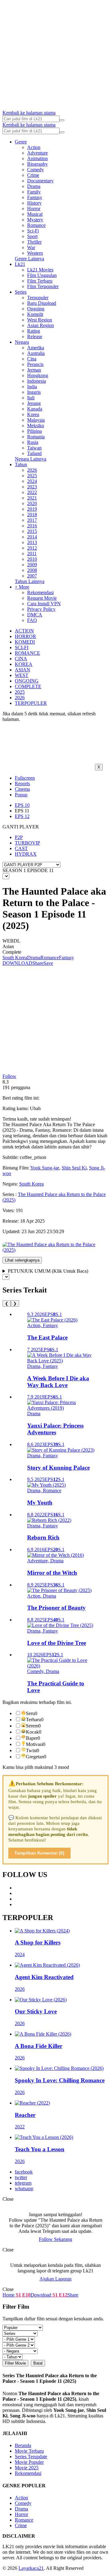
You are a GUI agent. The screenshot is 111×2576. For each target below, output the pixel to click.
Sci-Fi (33, 231)
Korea (33, 414)
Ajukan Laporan (55, 2279)
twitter (21, 2177)
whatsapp (24, 2189)
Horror (34, 209)
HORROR (25, 636)
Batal (38, 2363)
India (32, 387)
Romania (36, 437)
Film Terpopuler (43, 286)
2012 (32, 548)
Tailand (34, 453)
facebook (24, 2172)
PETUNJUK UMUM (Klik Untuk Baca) (48, 1271)
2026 (32, 470)
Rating (34, 331)
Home (8, 2295)
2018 (32, 515)
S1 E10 (23, 2295)
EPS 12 (22, 816)
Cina (32, 359)
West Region (40, 320)
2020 (32, 503)
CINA (21, 659)
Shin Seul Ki (74, 1168)
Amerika (36, 348)
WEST (22, 675)
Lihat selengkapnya (22, 1260)
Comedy (35, 170)
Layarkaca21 (31, 2568)
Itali (31, 398)
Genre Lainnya (29, 259)
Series (21, 292)
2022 (32, 492)
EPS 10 (22, 805)
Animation (37, 158)
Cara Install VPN (44, 604)
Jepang (34, 403)
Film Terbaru (40, 281)
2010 (32, 559)
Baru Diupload (42, 303)
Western (35, 253)
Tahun (21, 464)
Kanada (35, 409)
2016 (32, 526)
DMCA (35, 615)
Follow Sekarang (55, 2239)
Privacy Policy (41, 609)
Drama (34, 186)
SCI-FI (22, 647)
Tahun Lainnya (30, 581)
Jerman (34, 370)
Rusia (33, 442)
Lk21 (20, 264)
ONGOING (27, 681)
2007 (32, 576)
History (34, 203)
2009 (32, 565)
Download (41, 2295)
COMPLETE (28, 686)
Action (34, 147)
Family (34, 192)
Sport (32, 236)
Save (48, 963)
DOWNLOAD (17, 963)
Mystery (35, 220)
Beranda (23, 2445)
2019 (32, 509)
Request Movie (42, 598)
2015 (32, 531)
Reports (22, 783)
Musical (35, 214)
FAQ (32, 620)
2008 (32, 570)
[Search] (62, 120)
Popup (21, 795)
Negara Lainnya (31, 459)
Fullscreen (25, 778)
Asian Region (41, 325)
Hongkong (38, 375)
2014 (32, 537)
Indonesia (37, 381)
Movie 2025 (27, 2468)
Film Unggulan (42, 275)
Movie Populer (29, 2462)
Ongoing (36, 309)
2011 (32, 554)
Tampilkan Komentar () (39, 1853)
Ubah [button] (35, 1108)
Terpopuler (38, 298)
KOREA (24, 664)
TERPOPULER (31, 703)
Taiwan (34, 448)
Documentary (40, 181)
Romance (36, 225)
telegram (23, 2183)
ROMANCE (27, 653)
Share (38, 963)
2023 (32, 487)
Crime (33, 175)
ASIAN (23, 670)
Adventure (37, 153)
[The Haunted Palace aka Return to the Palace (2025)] (55, 1250)
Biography (37, 164)
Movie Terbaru (29, 2451)
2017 (32, 520)
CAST (21, 848)
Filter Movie (15, 2363)
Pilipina (35, 431)
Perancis (35, 364)
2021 (32, 498)
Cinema (22, 789)
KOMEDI (25, 642)
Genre (21, 142)
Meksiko (36, 426)
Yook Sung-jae (45, 1168)
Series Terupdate (31, 2457)
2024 (32, 481)
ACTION (24, 631)
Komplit (35, 314)
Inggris (34, 392)
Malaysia (36, 420)
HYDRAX (26, 854)
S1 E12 (59, 2295)
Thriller (34, 242)
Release (35, 336)
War (31, 247)
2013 (32, 542)
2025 (32, 476)
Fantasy (35, 197)
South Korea (15, 958)
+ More (22, 587)
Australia (36, 353)
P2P (19, 837)
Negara (22, 342)
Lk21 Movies (40, 270)
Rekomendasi (40, 592)
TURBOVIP (27, 843)
